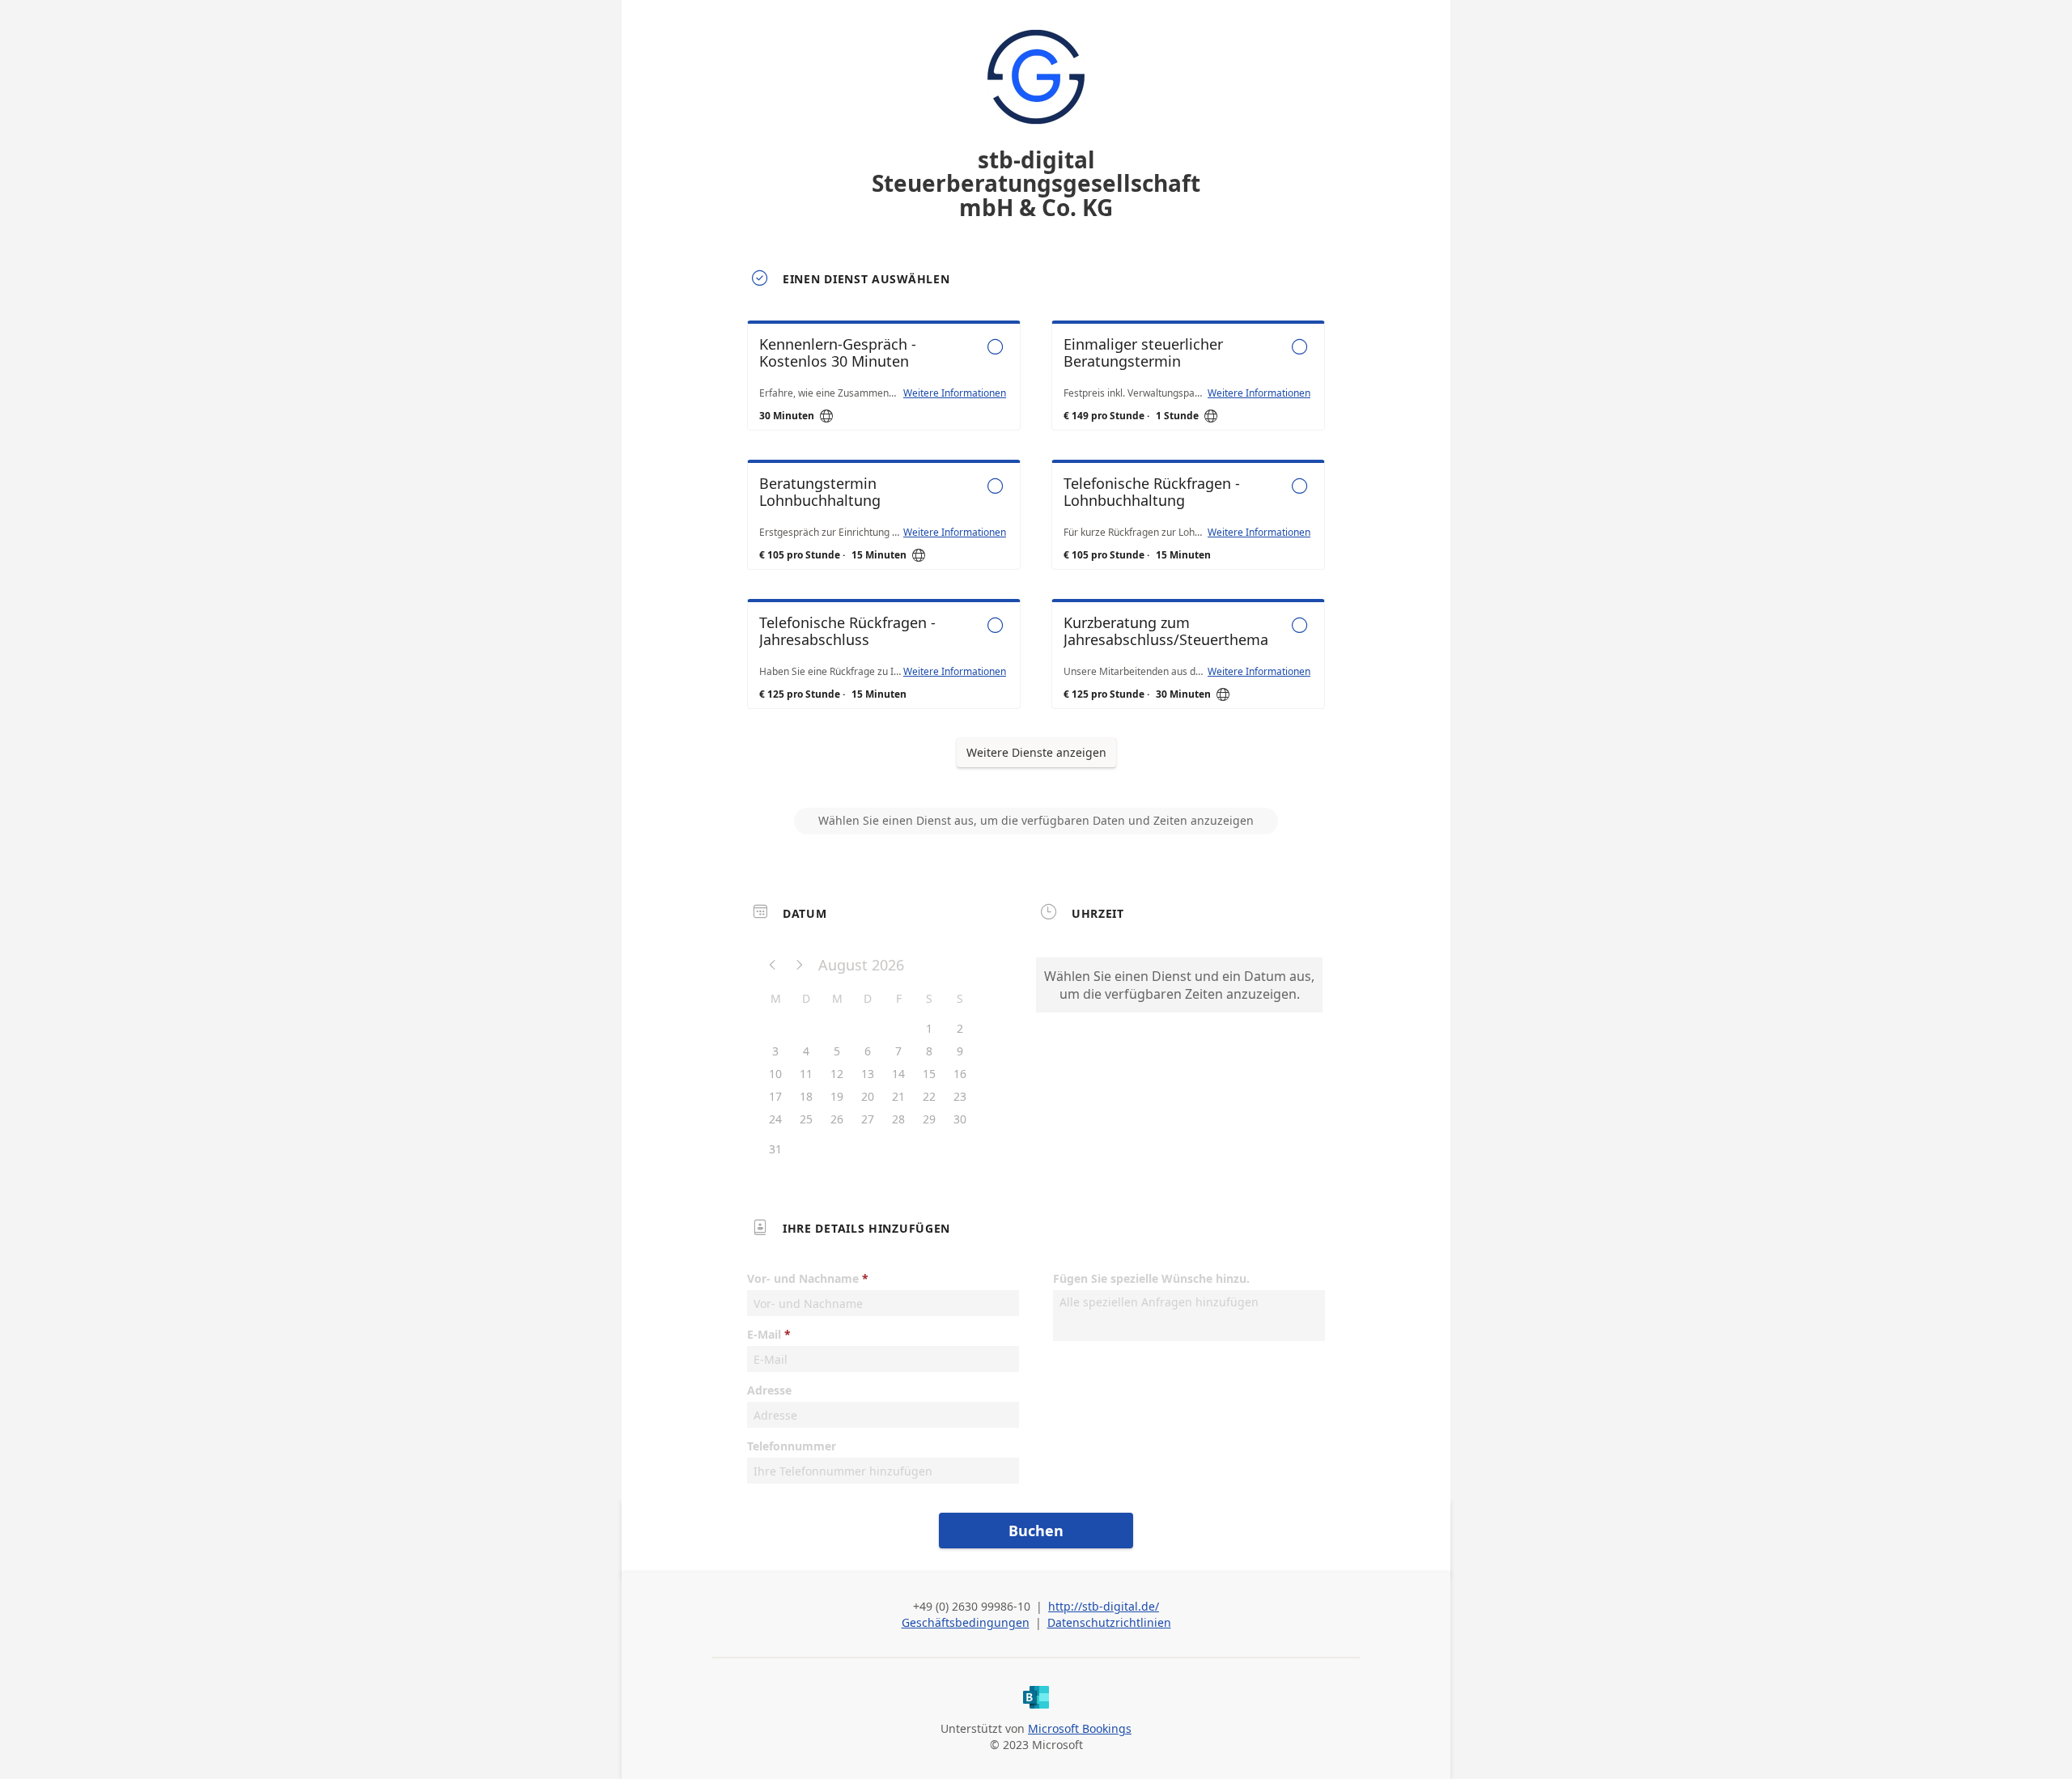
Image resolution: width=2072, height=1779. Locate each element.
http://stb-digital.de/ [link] (1104, 1606)
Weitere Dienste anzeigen (1036, 752)
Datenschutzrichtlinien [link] (1109, 1622)
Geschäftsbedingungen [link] (966, 1622)
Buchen (1036, 1531)
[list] (1036, 529)
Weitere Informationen (955, 393)
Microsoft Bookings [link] (1080, 1728)
